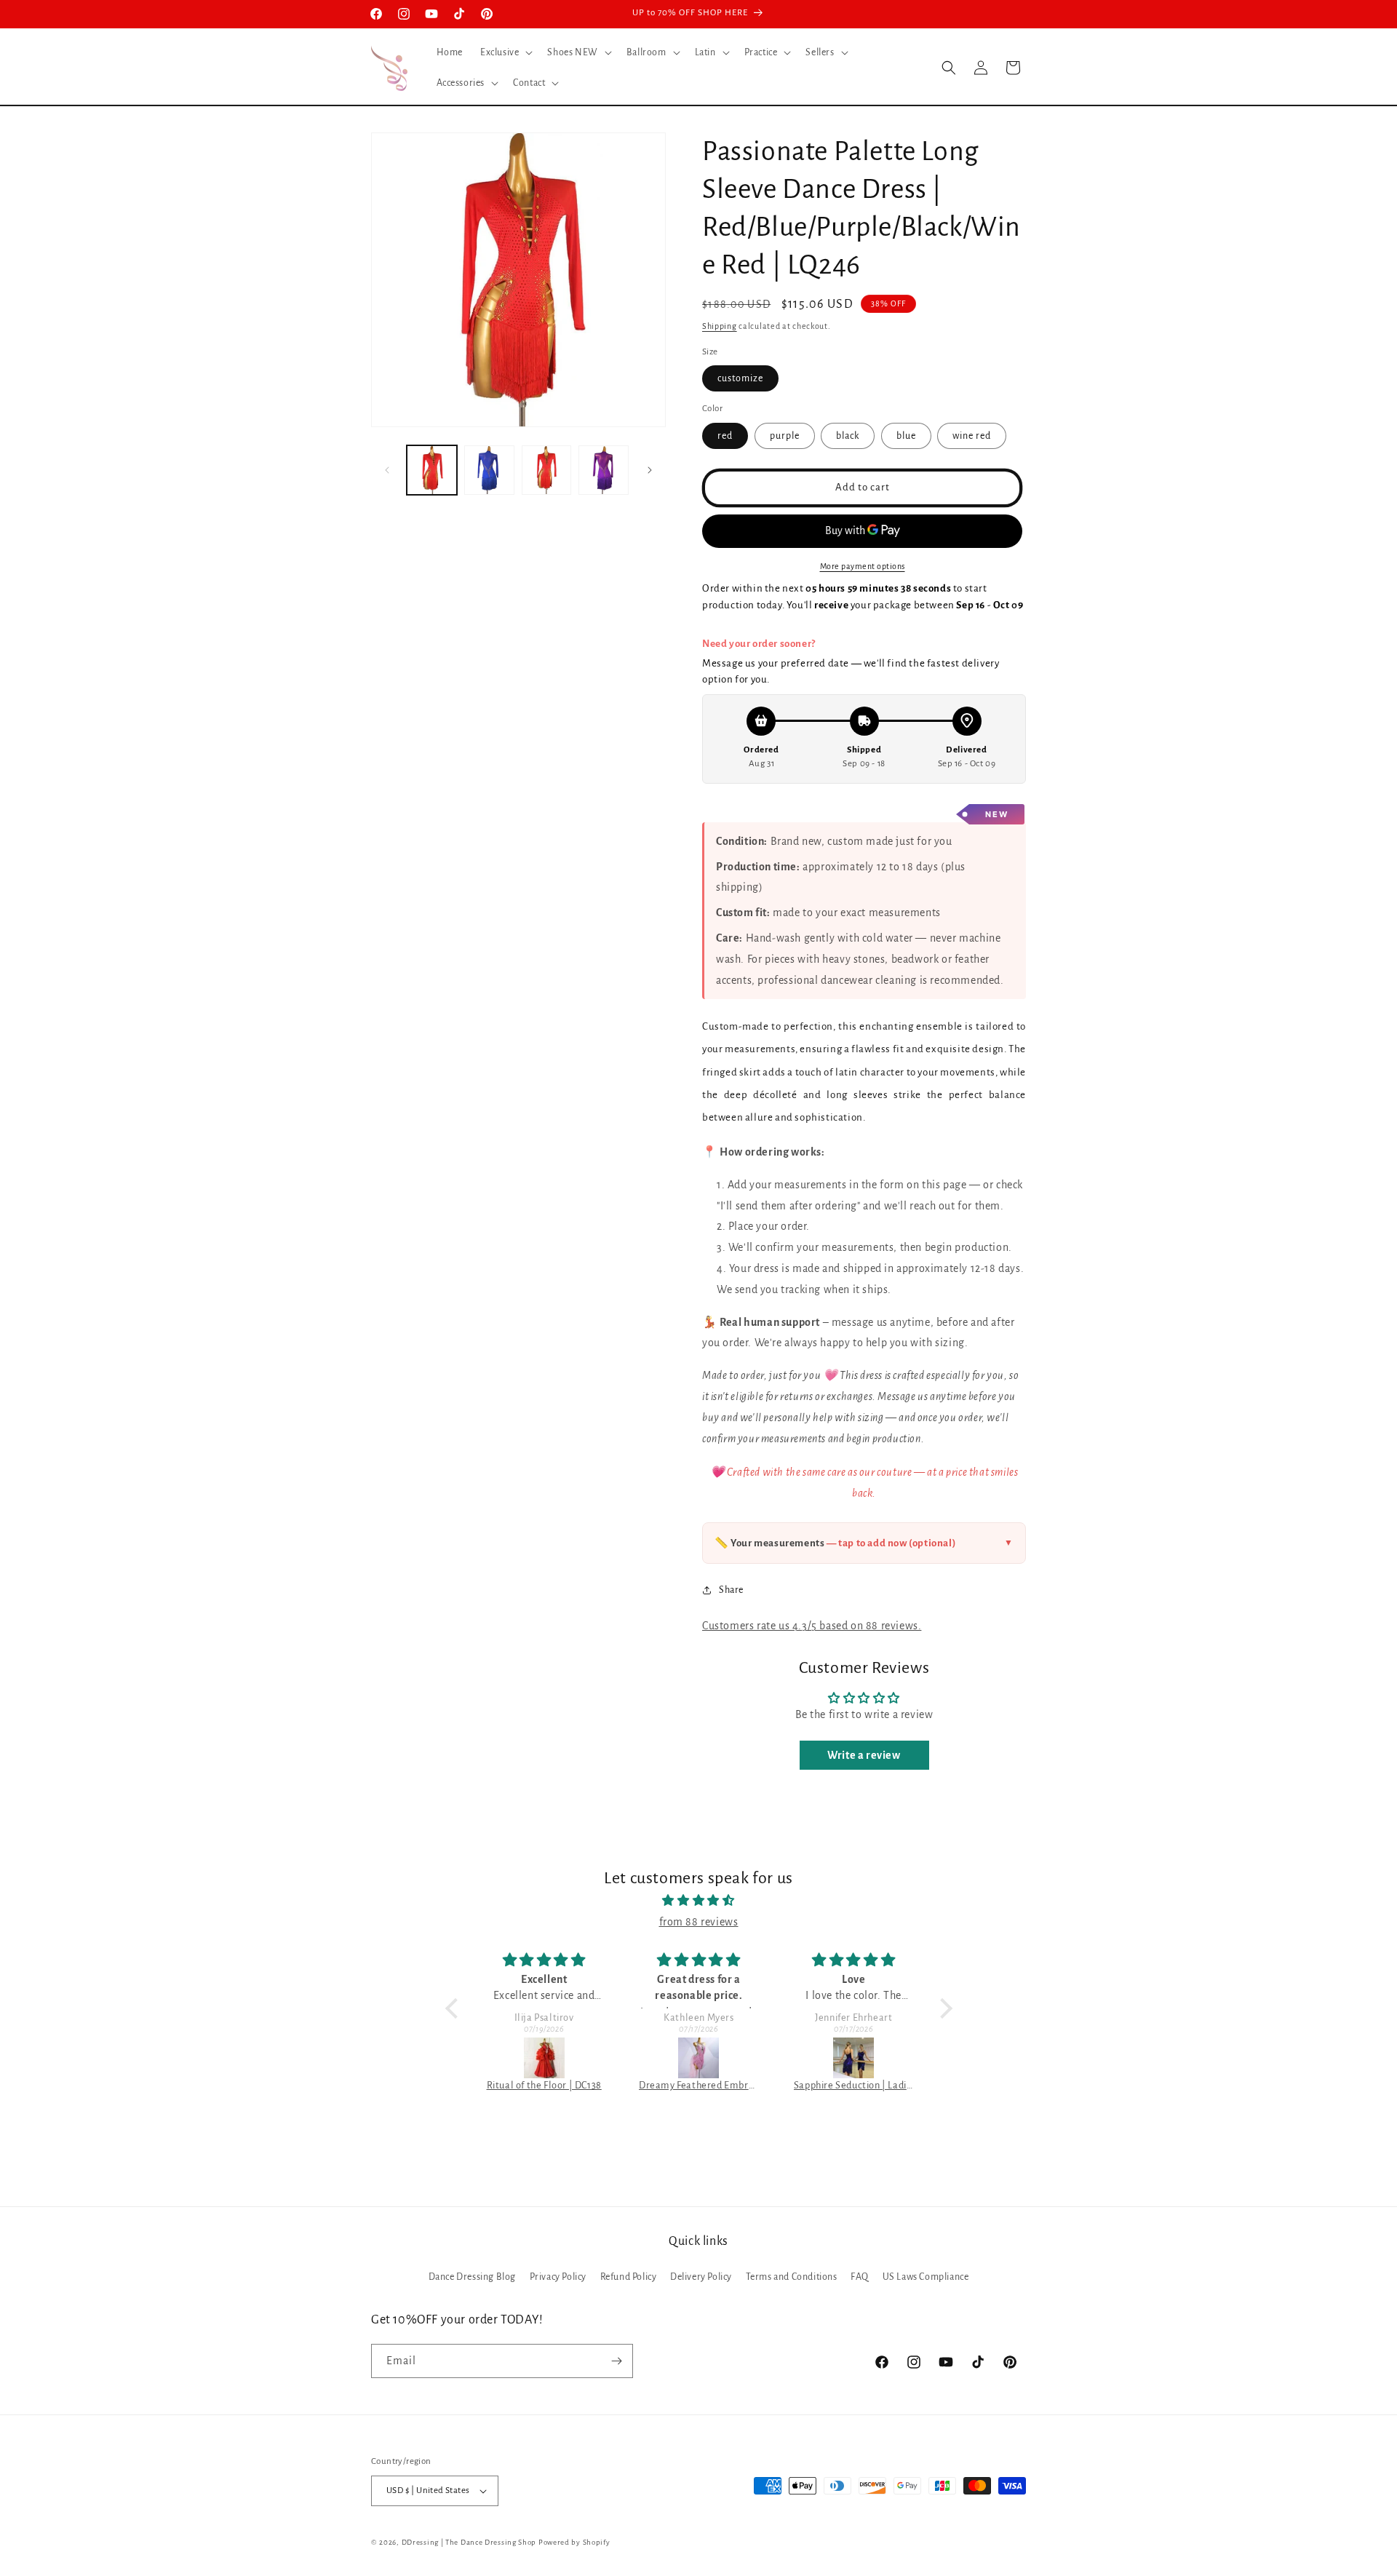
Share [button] (731, 1590)
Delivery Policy (701, 2277)
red (725, 435)
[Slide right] (650, 470)
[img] (699, 1901)
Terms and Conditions (792, 2277)
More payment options (863, 565)
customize (740, 378)
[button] (505, 52)
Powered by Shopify (574, 2542)
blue (906, 435)
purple (785, 435)
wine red (972, 435)
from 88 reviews (699, 1922)
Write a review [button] (864, 1754)
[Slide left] (387, 470)
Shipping (720, 326)
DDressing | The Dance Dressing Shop (469, 2542)
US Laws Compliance (926, 2277)
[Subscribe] (616, 2361)
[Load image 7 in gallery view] (604, 470)
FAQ (860, 2277)
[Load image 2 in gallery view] (489, 470)
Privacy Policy (558, 2277)
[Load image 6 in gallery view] (547, 470)
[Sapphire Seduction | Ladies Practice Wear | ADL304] (854, 2058)
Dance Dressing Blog (472, 2277)
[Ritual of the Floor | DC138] (544, 2058)
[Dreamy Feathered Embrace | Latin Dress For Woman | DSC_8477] (699, 2058)
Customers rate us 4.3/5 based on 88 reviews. (812, 1625)
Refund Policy (629, 2277)
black (848, 435)
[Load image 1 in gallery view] (432, 470)
